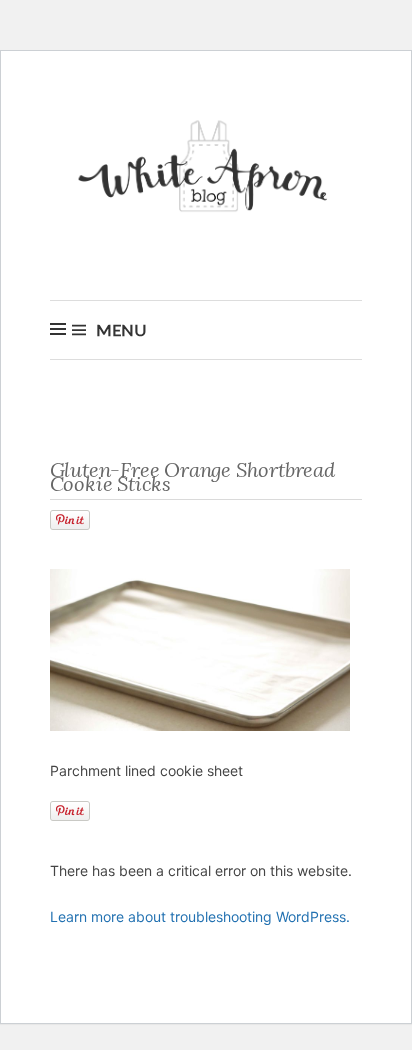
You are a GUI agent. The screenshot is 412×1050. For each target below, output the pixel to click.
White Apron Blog (206, 171)
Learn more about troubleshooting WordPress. (200, 916)
